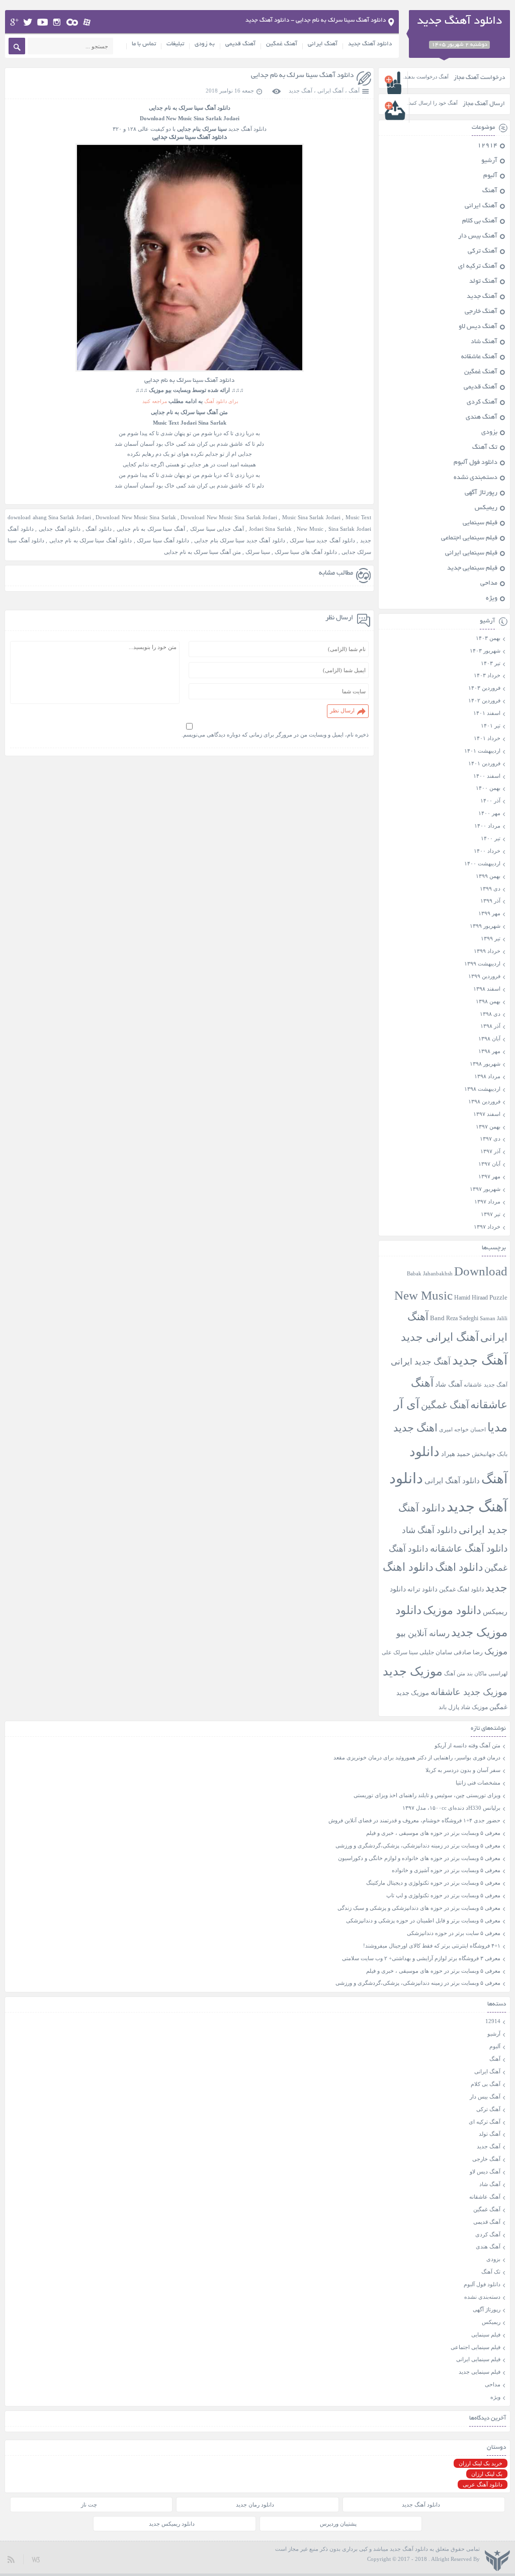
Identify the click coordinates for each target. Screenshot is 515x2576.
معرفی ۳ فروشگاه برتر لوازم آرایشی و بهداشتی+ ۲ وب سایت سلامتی (421, 1958)
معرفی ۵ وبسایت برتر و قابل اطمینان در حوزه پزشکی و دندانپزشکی (423, 1920)
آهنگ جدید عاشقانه (486, 1385)
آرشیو (489, 161)
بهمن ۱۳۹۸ (488, 1001)
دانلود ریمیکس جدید (172, 2524)
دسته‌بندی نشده (476, 478)
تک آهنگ (485, 448)
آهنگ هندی (482, 418)
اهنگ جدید (415, 1428)
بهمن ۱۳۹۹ (488, 876)
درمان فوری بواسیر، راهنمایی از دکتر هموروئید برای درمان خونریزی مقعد (417, 1757)
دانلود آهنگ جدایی (60, 529)
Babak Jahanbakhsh (430, 1273)
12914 (487, 146)
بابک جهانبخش (490, 1454)
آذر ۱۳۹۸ (490, 1026)
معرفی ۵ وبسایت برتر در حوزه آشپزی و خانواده (446, 1870)
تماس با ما (144, 44)
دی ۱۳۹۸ (490, 1014)
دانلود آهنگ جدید (370, 44)
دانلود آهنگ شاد (430, 1530)
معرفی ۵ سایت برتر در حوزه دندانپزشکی (454, 1933)
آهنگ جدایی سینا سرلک (217, 529)
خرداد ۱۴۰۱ (487, 738)
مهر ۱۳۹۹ (489, 913)
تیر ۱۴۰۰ (491, 838)
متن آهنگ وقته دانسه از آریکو (467, 1745)
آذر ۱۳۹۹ (490, 901)
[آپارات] (87, 22)
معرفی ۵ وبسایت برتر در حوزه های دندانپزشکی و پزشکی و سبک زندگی (419, 1908)
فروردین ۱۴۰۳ (484, 688)
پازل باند (449, 1707)
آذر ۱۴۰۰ (490, 800)
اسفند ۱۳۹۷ (487, 1114)
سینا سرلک (258, 552)
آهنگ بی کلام (480, 221)
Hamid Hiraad (471, 1298)
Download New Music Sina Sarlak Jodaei (229, 517)
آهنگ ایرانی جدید (440, 1337)
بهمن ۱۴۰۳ (488, 638)
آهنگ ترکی (483, 252)
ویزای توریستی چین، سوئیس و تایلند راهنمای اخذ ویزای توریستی (427, 1795)
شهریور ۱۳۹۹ (485, 926)
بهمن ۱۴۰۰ (488, 788)
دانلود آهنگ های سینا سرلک (306, 552)
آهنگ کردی (482, 403)
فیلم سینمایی (480, 523)
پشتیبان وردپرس (338, 2524)
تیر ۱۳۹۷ (491, 1214)
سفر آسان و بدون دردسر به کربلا (463, 1770)
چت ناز (89, 2505)
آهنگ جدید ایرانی (421, 1362)
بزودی (489, 433)
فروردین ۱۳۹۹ (484, 976)
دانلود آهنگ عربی (483, 2484)
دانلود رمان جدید (255, 2505)
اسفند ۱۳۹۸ (487, 989)
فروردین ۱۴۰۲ (484, 700)
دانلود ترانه (422, 1589)
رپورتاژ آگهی (481, 493)
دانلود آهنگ (218, 108)
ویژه (492, 599)
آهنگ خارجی (481, 312)
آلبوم (490, 176)
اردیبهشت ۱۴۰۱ (482, 751)
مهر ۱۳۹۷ (489, 1176)
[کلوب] (72, 22)
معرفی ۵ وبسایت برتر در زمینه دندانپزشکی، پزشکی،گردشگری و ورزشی (418, 1845)
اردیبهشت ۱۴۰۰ (482, 863)
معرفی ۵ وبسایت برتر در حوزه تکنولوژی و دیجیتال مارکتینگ (433, 1883)
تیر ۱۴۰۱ (491, 726)
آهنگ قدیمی (240, 44)
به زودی (205, 44)
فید (11, 2559)
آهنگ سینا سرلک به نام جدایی (151, 529)
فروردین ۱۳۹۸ (484, 1101)
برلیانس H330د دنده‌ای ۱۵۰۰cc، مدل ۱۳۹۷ (451, 1808)
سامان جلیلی (436, 1653)
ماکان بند (477, 1674)
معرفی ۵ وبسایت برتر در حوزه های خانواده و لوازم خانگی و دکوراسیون (419, 1858)
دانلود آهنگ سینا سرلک (163, 540)
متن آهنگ (455, 1673)
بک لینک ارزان (487, 2474)
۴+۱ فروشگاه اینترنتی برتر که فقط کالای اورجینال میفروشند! (432, 1946)
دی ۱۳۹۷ (490, 1139)
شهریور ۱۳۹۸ (485, 1064)
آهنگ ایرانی (323, 44)
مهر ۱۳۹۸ (489, 1051)
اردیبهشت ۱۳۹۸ (482, 1089)
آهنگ (354, 91)
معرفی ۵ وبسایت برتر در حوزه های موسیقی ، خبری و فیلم (433, 1833)
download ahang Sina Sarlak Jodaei (49, 517)
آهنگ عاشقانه (479, 357)
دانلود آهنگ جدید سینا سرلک (322, 540)
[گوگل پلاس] (14, 22)
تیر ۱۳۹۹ (491, 938)
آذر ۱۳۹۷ (490, 1151)
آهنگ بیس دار (478, 236)
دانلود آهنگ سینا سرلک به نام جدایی (302, 76)
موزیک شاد (474, 1707)
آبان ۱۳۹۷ (489, 1164)
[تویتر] (28, 22)
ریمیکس (486, 508)
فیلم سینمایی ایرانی (471, 553)
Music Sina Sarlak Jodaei (311, 517)
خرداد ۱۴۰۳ (487, 675)
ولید (36, 2559)
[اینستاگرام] (57, 22)
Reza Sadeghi (462, 1318)
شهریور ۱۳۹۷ (485, 1189)
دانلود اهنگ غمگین (461, 1590)
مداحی (489, 584)
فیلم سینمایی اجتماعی (469, 538)
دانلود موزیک (452, 1610)
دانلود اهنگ (459, 1567)
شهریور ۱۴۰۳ (485, 651)
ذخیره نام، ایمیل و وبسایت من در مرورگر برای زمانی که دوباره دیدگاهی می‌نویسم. (275, 735)
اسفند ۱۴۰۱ (487, 713)
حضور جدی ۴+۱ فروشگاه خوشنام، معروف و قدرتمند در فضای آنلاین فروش (414, 1820)
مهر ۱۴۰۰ (489, 813)
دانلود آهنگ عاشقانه (469, 1548)
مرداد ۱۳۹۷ (487, 1201)
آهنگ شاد (484, 342)
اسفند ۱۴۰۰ (487, 776)
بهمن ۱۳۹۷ (488, 1126)
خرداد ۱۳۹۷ (487, 1227)
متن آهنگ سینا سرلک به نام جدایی (202, 552)
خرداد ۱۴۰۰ (487, 851)
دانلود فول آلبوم (476, 463)
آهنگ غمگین (282, 44)
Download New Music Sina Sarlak (136, 517)
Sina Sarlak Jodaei (350, 529)
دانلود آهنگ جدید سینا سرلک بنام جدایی (239, 540)
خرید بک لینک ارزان (481, 2463)
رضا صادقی (468, 1652)
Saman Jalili (494, 1318)
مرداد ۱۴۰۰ (487, 826)
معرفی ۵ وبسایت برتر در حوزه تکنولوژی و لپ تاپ (443, 1895)
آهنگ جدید (301, 91)
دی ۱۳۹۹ (490, 889)
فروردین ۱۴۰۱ (484, 763)
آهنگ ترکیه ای (478, 267)
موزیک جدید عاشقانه (469, 1692)
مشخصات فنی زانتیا (478, 1783)
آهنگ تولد (483, 282)
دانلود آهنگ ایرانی (452, 1481)
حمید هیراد (456, 1454)
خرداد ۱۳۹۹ (487, 951)
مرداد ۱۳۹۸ (487, 1076)
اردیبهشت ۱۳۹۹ (482, 963)
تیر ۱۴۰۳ (491, 663)
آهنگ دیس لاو (478, 327)
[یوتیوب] (42, 22)
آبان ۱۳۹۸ (489, 1038)
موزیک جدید (413, 1671)
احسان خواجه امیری (462, 1429)
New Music (310, 529)
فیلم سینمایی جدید (472, 569)
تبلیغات (175, 44)
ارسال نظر (342, 710)
